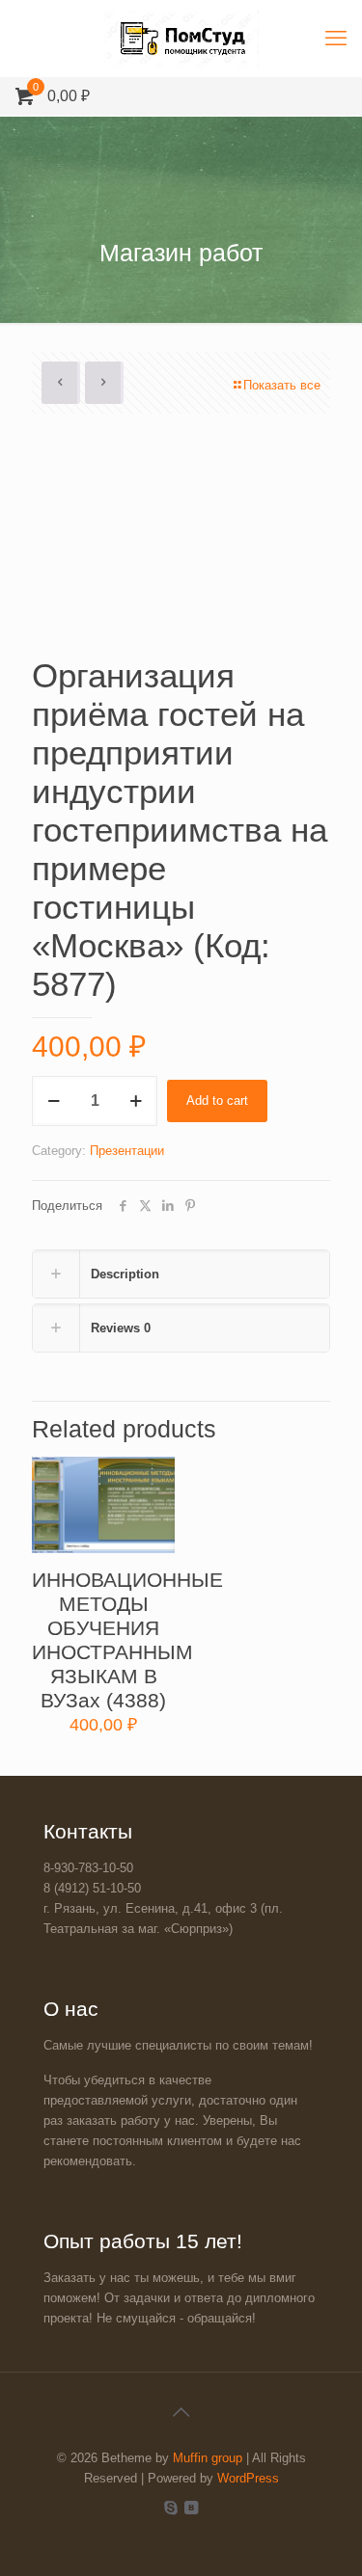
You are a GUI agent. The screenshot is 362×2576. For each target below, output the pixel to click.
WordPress (248, 2478)
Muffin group (208, 2458)
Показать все (282, 385)
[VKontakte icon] (192, 2507)
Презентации (127, 1151)
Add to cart (217, 1100)
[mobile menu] (336, 39)
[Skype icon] (171, 2507)
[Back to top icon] (181, 2412)
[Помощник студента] (181, 39)
